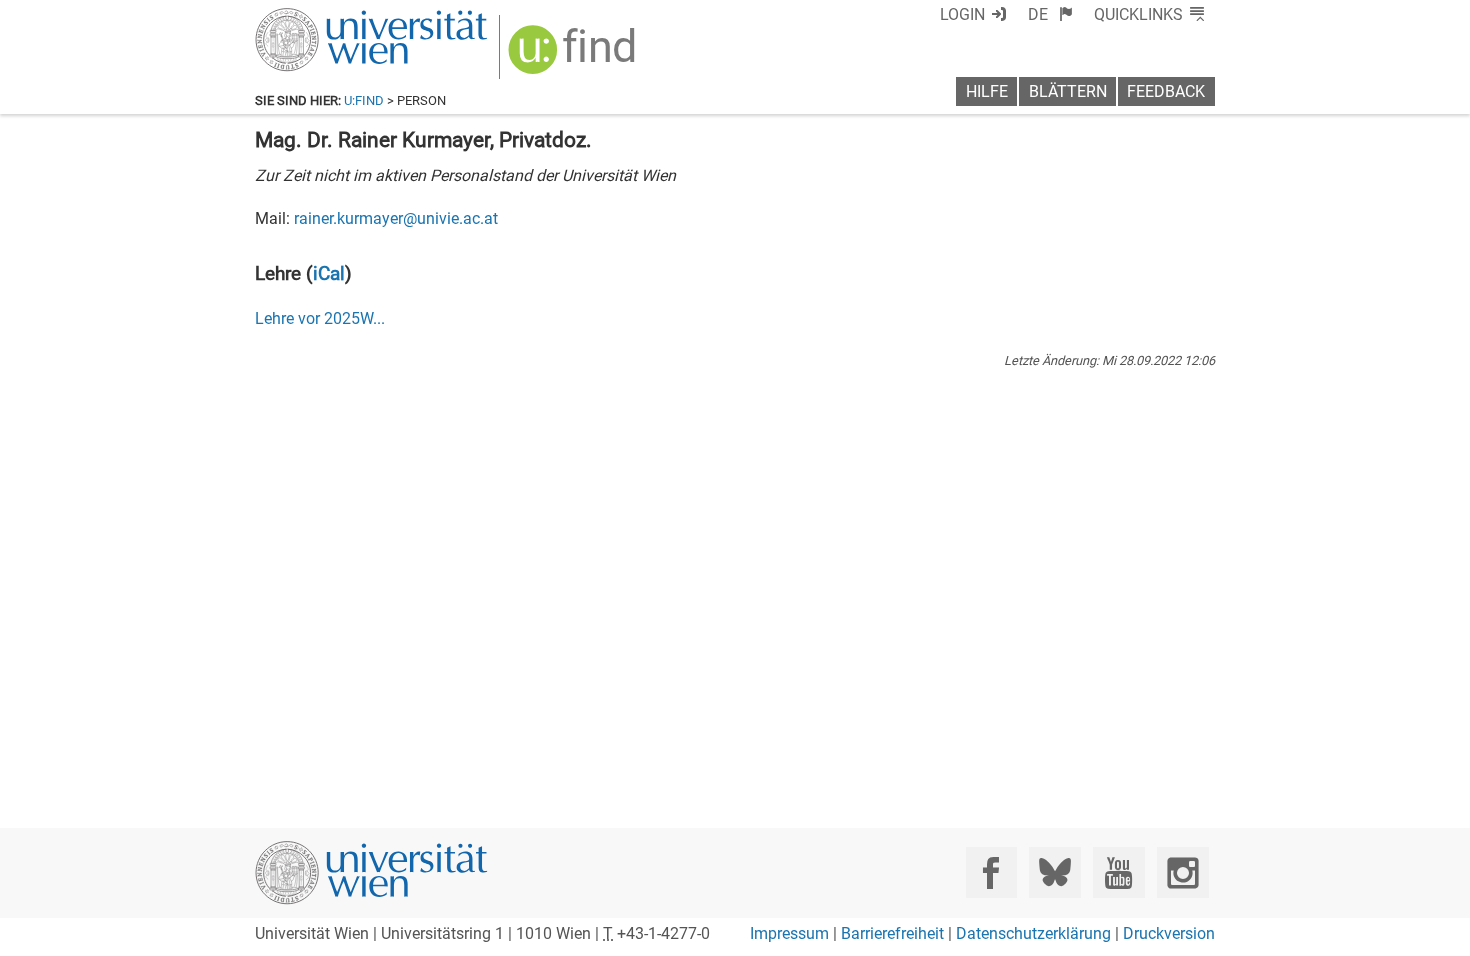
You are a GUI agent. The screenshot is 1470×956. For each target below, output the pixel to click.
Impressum (789, 933)
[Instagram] (1182, 872)
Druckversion (1169, 933)
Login (962, 14)
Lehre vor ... (320, 318)
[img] (574, 56)
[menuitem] (1050, 14)
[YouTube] (1118, 872)
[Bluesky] (1054, 872)
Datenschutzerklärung (1033, 933)
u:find (364, 100)
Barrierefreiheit (892, 933)
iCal (329, 273)
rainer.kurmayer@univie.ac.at (396, 218)
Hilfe (987, 91)
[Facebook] (991, 872)
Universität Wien (324, 17)
